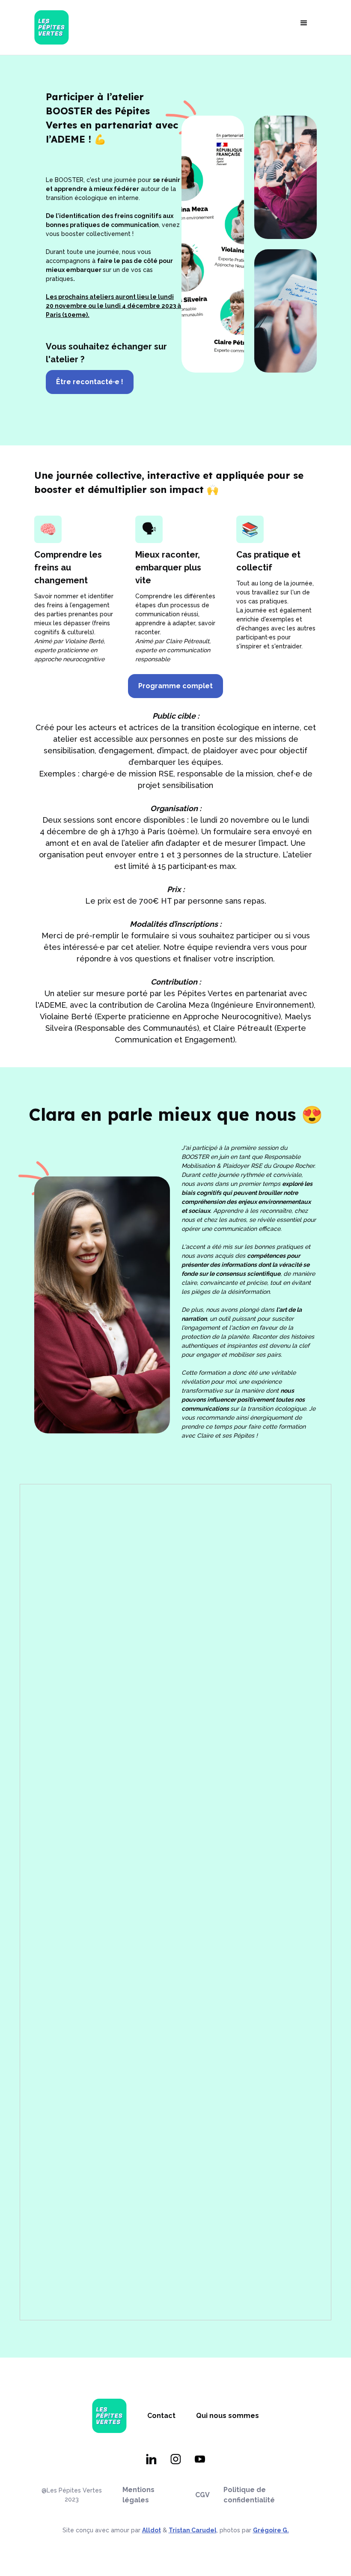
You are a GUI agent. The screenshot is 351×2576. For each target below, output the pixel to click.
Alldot (152, 2530)
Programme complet (175, 686)
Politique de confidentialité (249, 2495)
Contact (161, 2416)
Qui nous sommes (228, 2416)
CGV (202, 2495)
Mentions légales (138, 2495)
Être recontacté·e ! (90, 382)
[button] (304, 23)
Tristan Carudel (193, 2530)
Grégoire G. (271, 2530)
